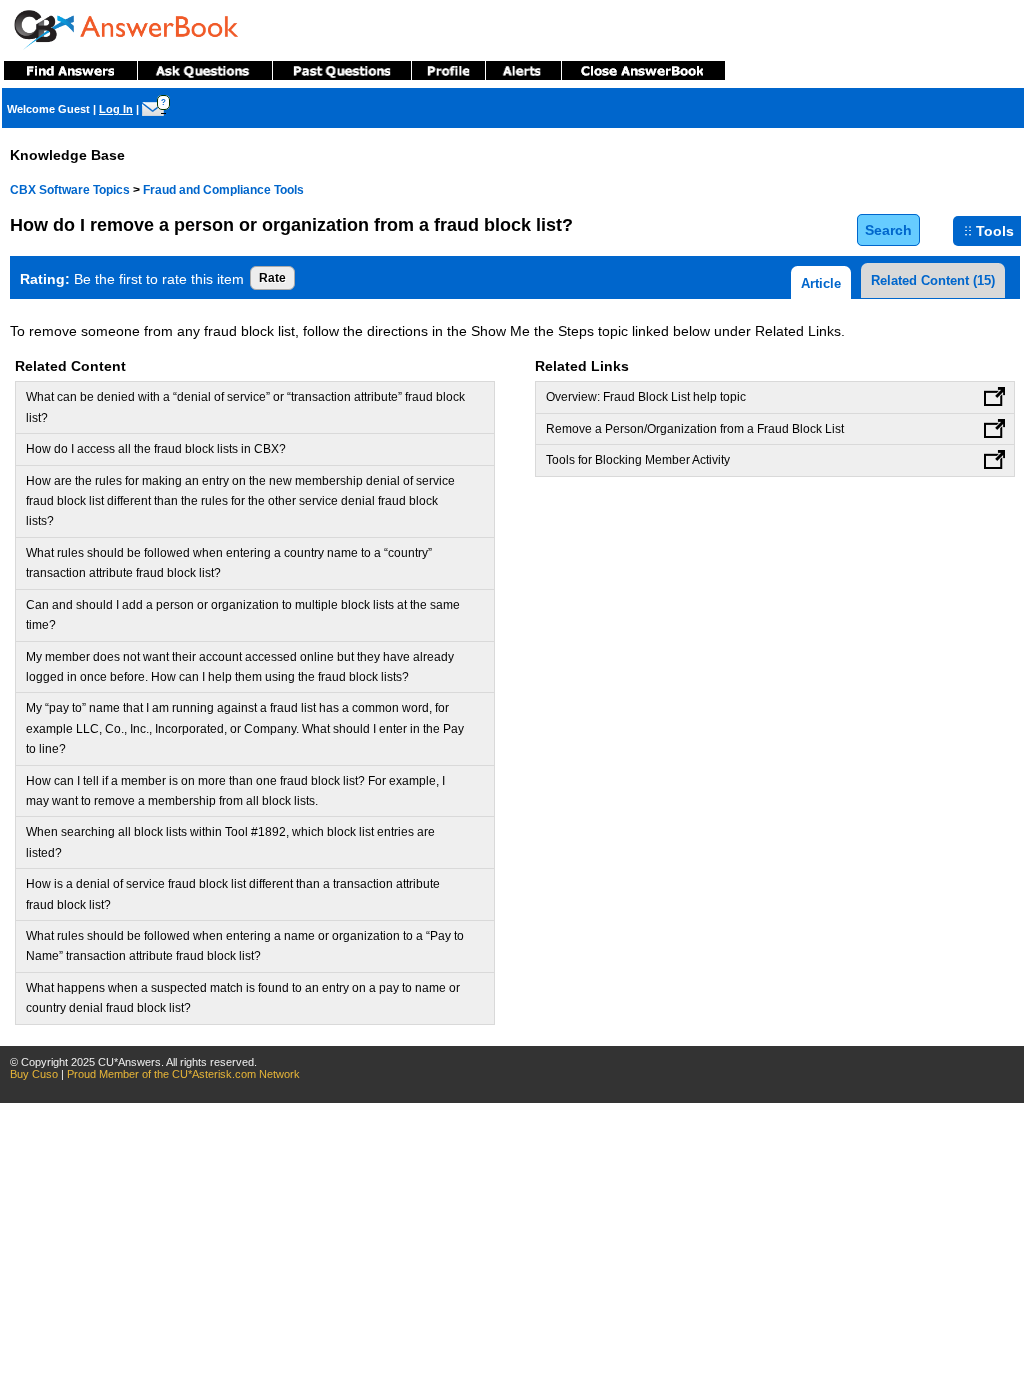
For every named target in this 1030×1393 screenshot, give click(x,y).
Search (888, 230)
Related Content (933, 280)
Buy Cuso (34, 1074)
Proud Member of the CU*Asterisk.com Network (183, 1074)
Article (821, 283)
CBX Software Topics (70, 190)
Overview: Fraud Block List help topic (646, 397)
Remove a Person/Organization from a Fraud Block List (695, 429)
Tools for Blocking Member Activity (638, 460)
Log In (116, 109)
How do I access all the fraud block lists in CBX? (156, 449)
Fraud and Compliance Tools (223, 190)
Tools (995, 231)
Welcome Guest (48, 109)
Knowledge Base (67, 155)
